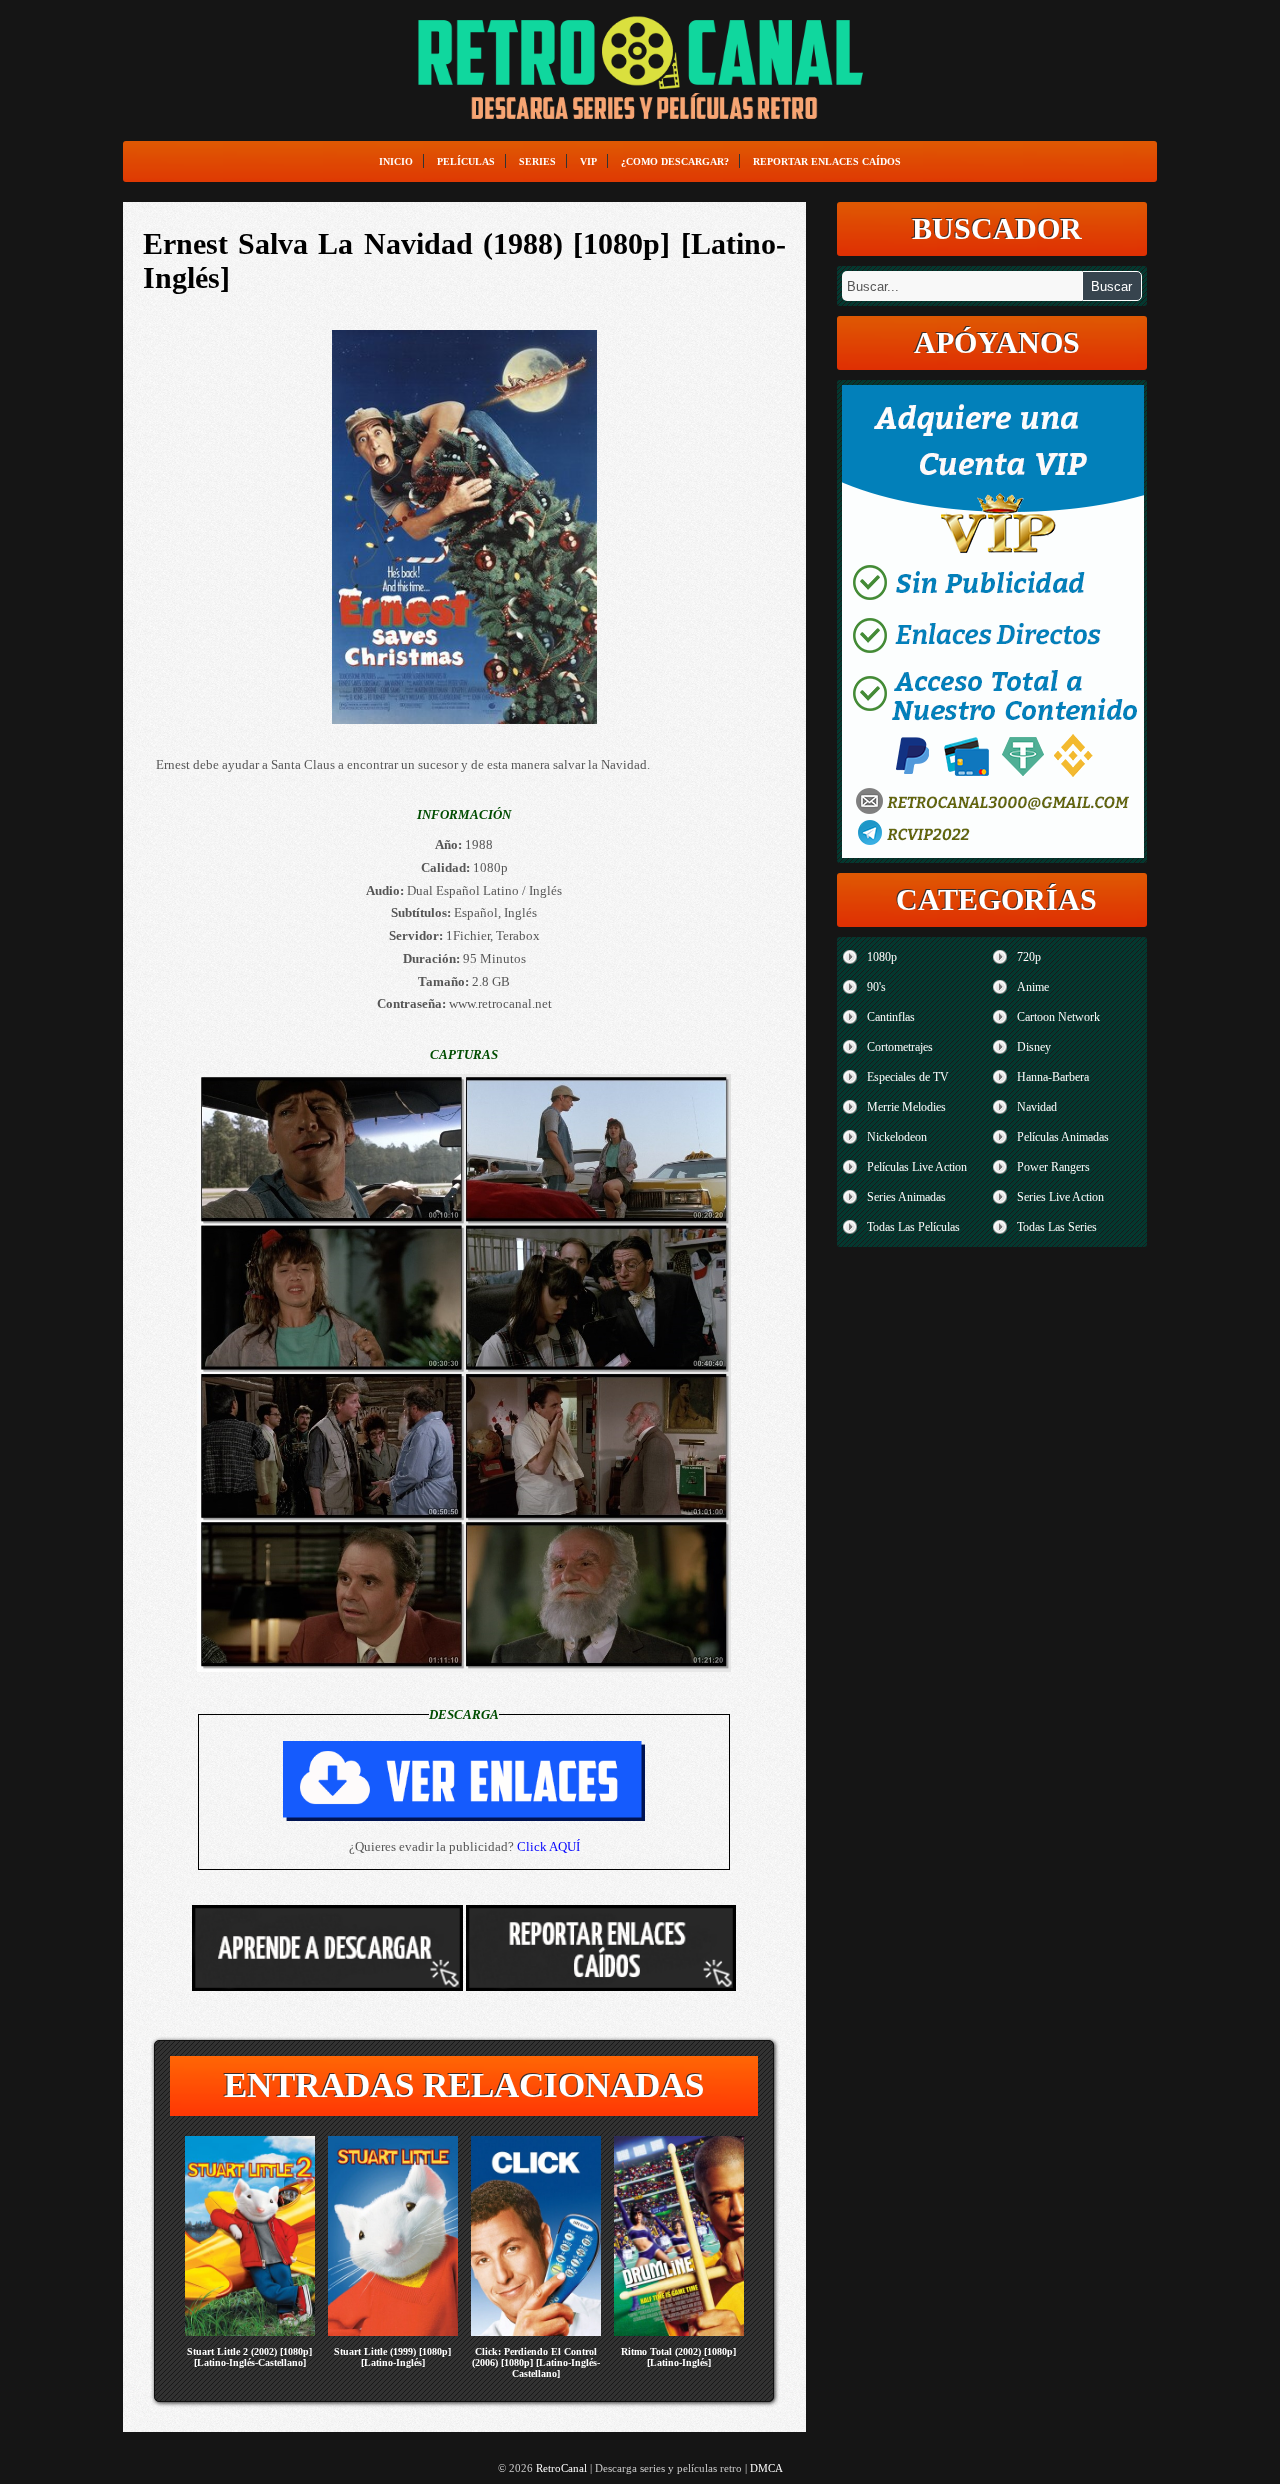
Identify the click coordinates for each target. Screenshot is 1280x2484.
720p (1029, 957)
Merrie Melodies (906, 1107)
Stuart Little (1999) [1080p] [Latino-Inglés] (392, 2357)
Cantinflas (891, 1017)
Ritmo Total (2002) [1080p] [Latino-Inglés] (678, 2357)
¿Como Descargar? (675, 161)
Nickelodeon (897, 1137)
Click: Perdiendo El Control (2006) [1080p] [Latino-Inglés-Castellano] (536, 2362)
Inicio (396, 161)
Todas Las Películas (913, 1227)
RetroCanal (561, 2468)
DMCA (766, 2468)
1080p (882, 957)
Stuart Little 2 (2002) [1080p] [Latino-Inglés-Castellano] (249, 2357)
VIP (588, 161)
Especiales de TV (908, 1077)
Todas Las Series (1057, 1227)
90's (876, 987)
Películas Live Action (917, 1167)
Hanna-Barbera (1053, 1077)
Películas (466, 161)
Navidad (1037, 1107)
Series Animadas (906, 1197)
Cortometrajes (900, 1047)
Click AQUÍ (548, 1846)
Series (537, 161)
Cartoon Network (1058, 1017)
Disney (1034, 1047)
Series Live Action (1060, 1197)
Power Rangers (1053, 1167)
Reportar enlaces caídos (827, 161)
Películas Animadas (1063, 1137)
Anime (1033, 987)
